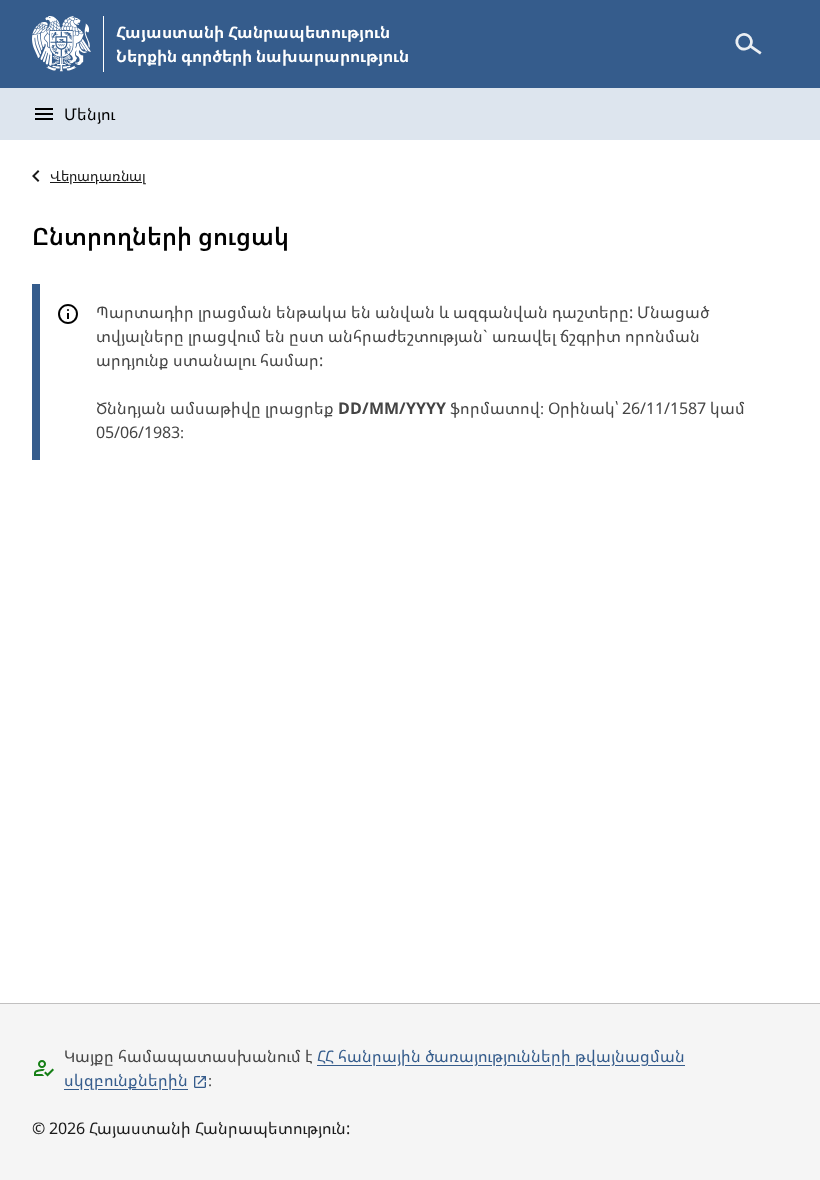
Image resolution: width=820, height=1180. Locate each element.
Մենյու (89, 114)
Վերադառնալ (98, 175)
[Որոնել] (748, 44)
